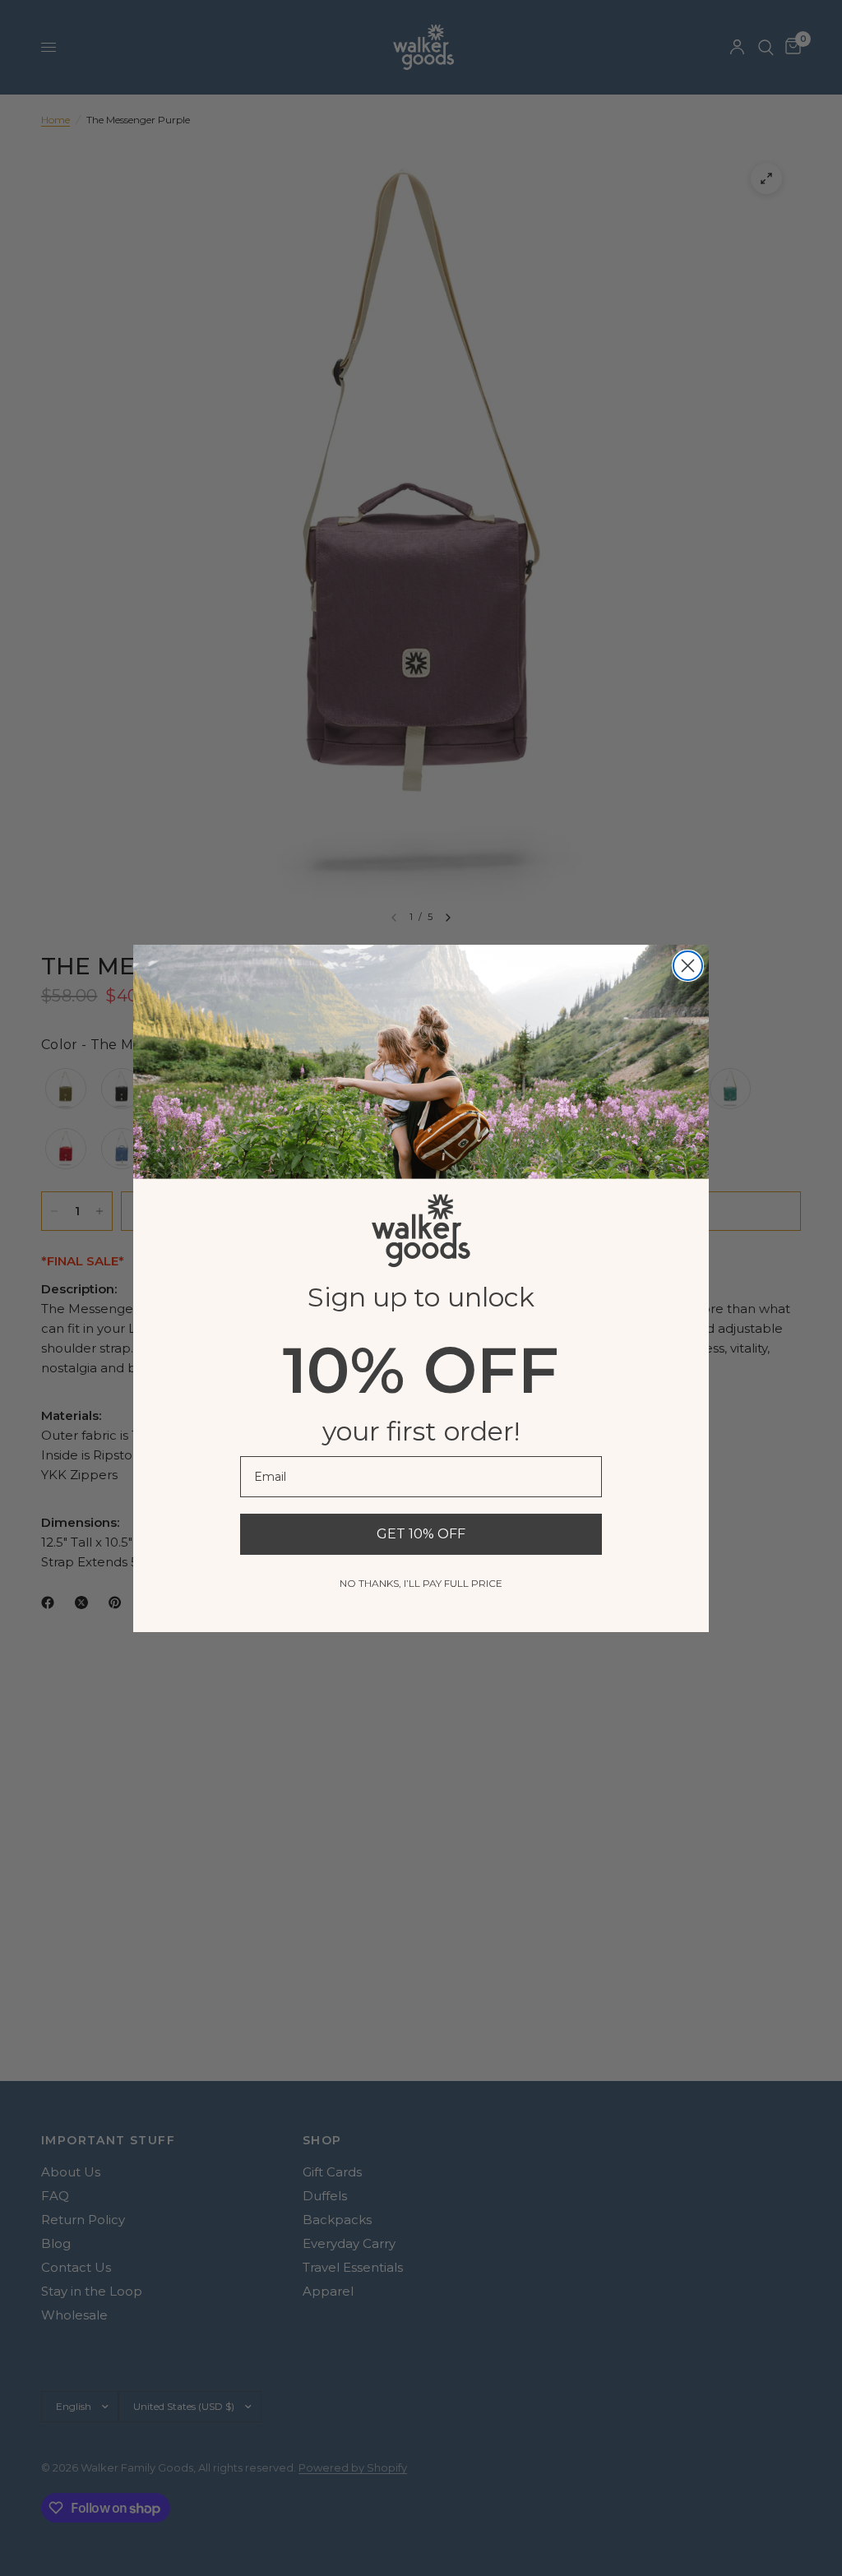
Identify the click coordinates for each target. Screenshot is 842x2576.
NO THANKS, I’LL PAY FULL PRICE (421, 1583)
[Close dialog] (688, 966)
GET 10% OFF (421, 1534)
